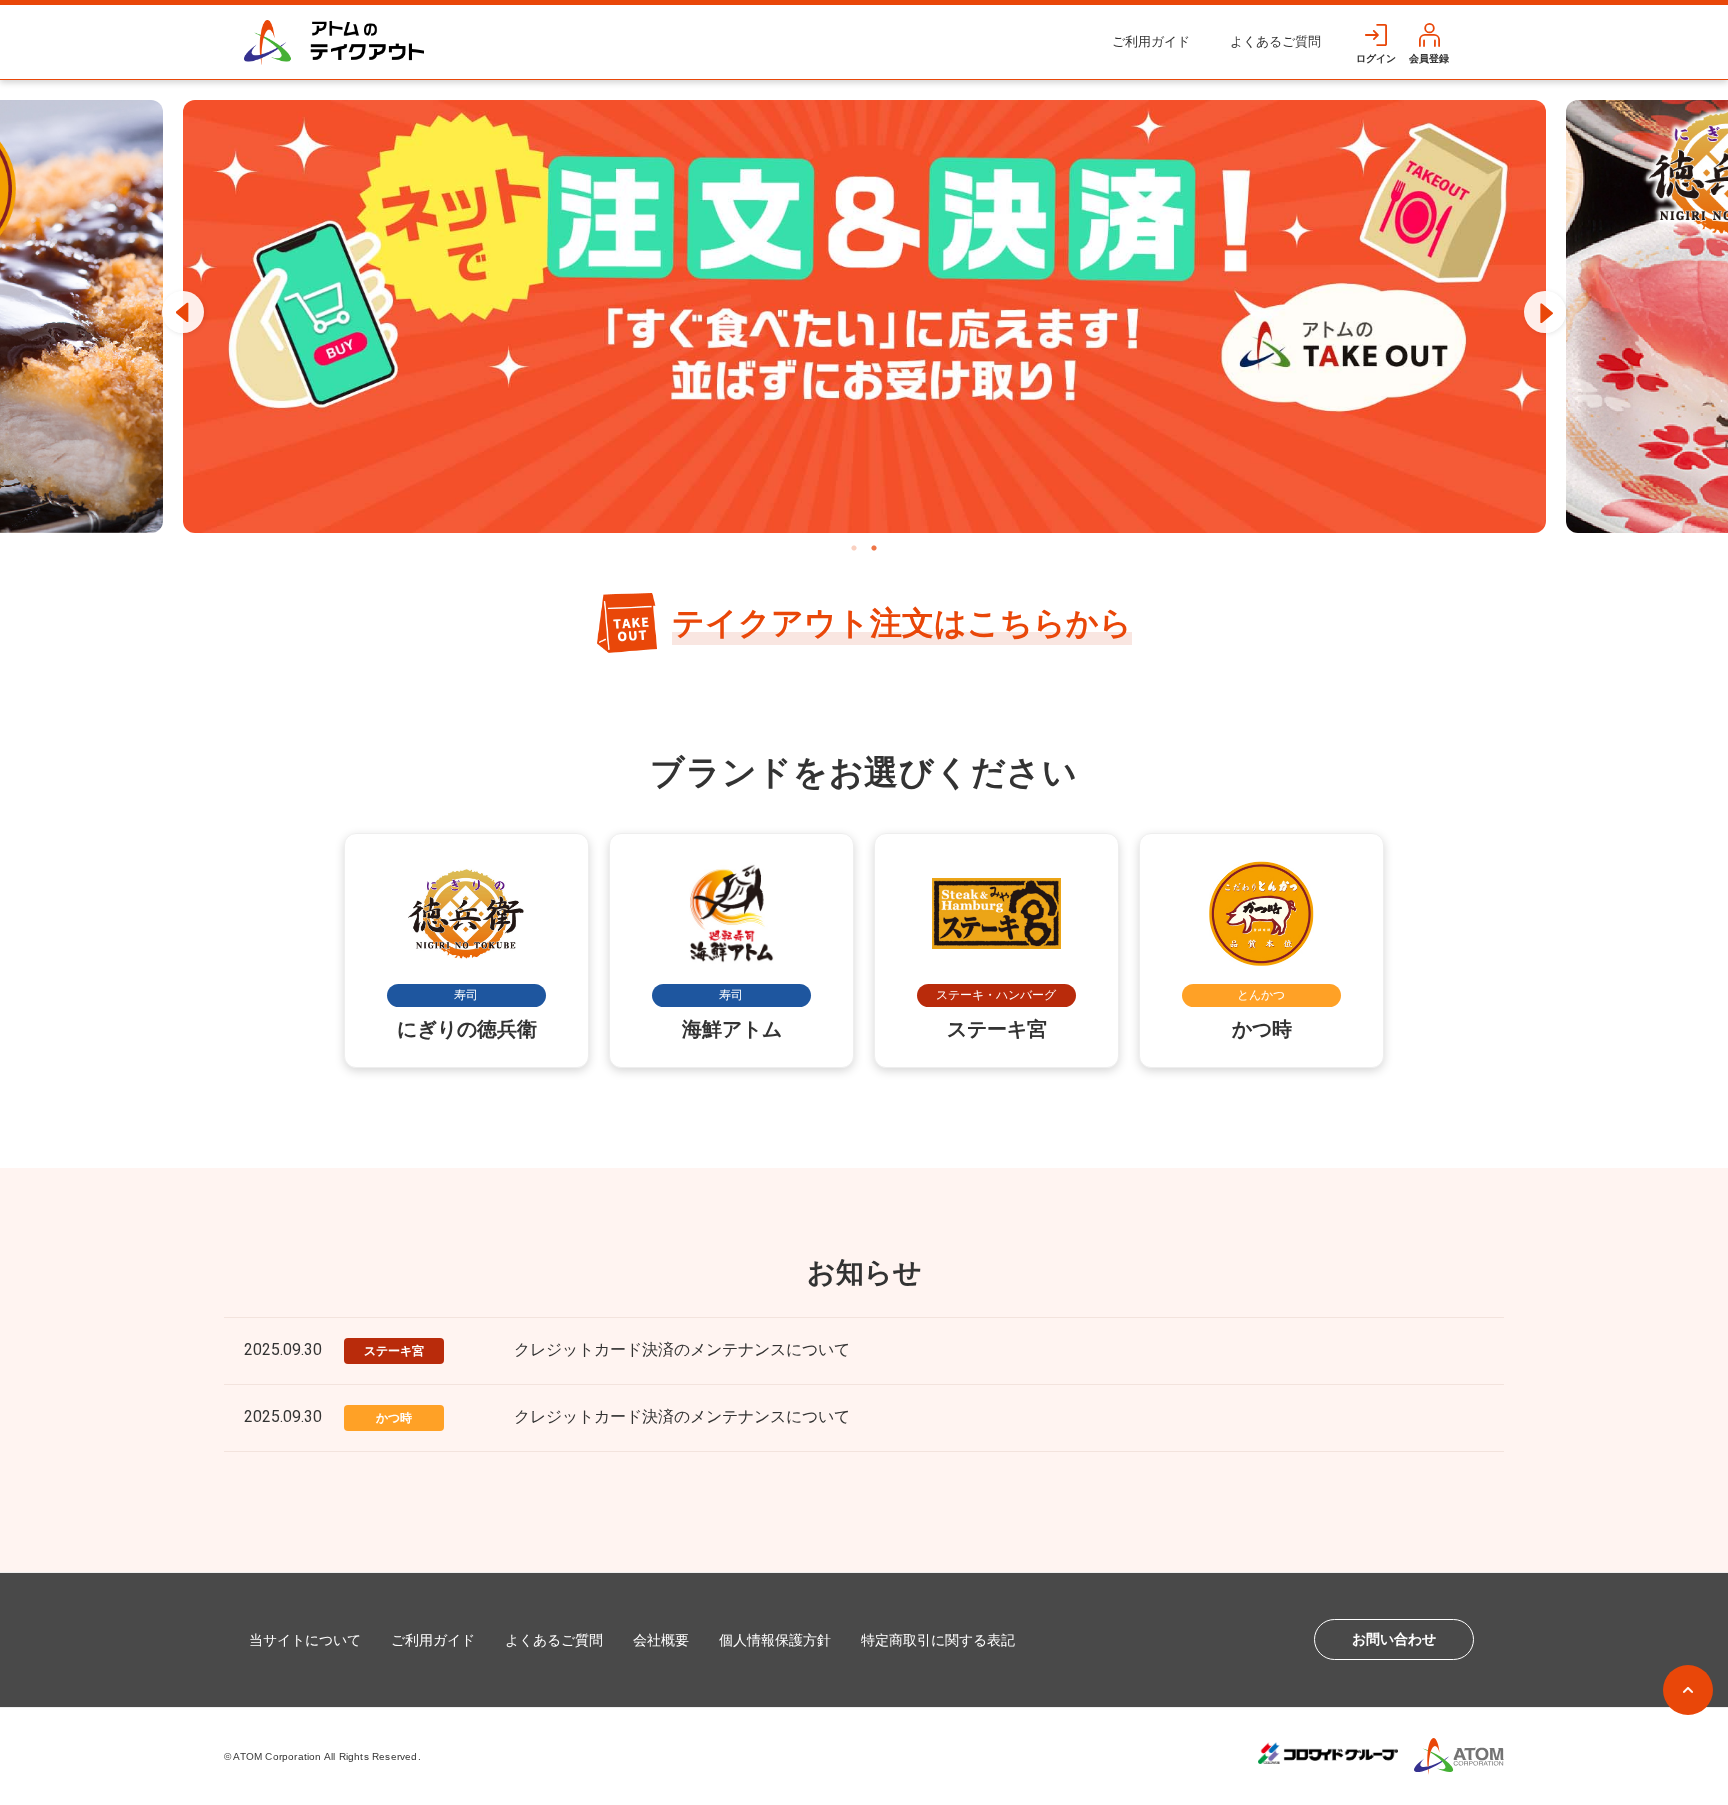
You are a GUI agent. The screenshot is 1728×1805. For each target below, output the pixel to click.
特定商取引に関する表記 (938, 1640)
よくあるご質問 (1275, 41)
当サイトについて (305, 1640)
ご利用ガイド (1151, 41)
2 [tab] (874, 548)
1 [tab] (854, 548)
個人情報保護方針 (775, 1640)
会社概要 (661, 1640)
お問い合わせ (1394, 1639)
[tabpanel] (864, 316)
